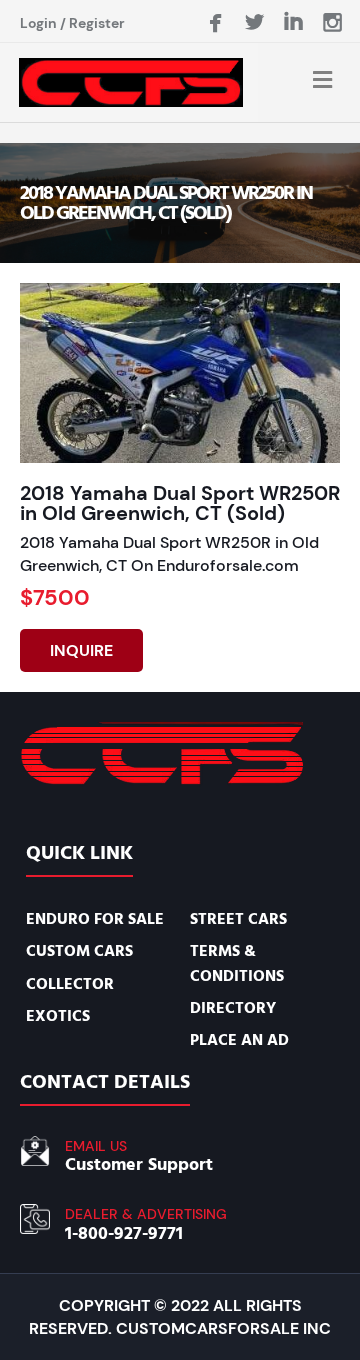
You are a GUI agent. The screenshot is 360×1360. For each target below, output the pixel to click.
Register (97, 23)
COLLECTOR (70, 984)
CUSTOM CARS (79, 951)
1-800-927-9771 (124, 1233)
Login (38, 23)
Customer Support (139, 1164)
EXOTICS (58, 1016)
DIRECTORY (233, 1008)
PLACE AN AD (239, 1040)
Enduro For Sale (95, 919)
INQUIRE (81, 650)
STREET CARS (238, 919)
